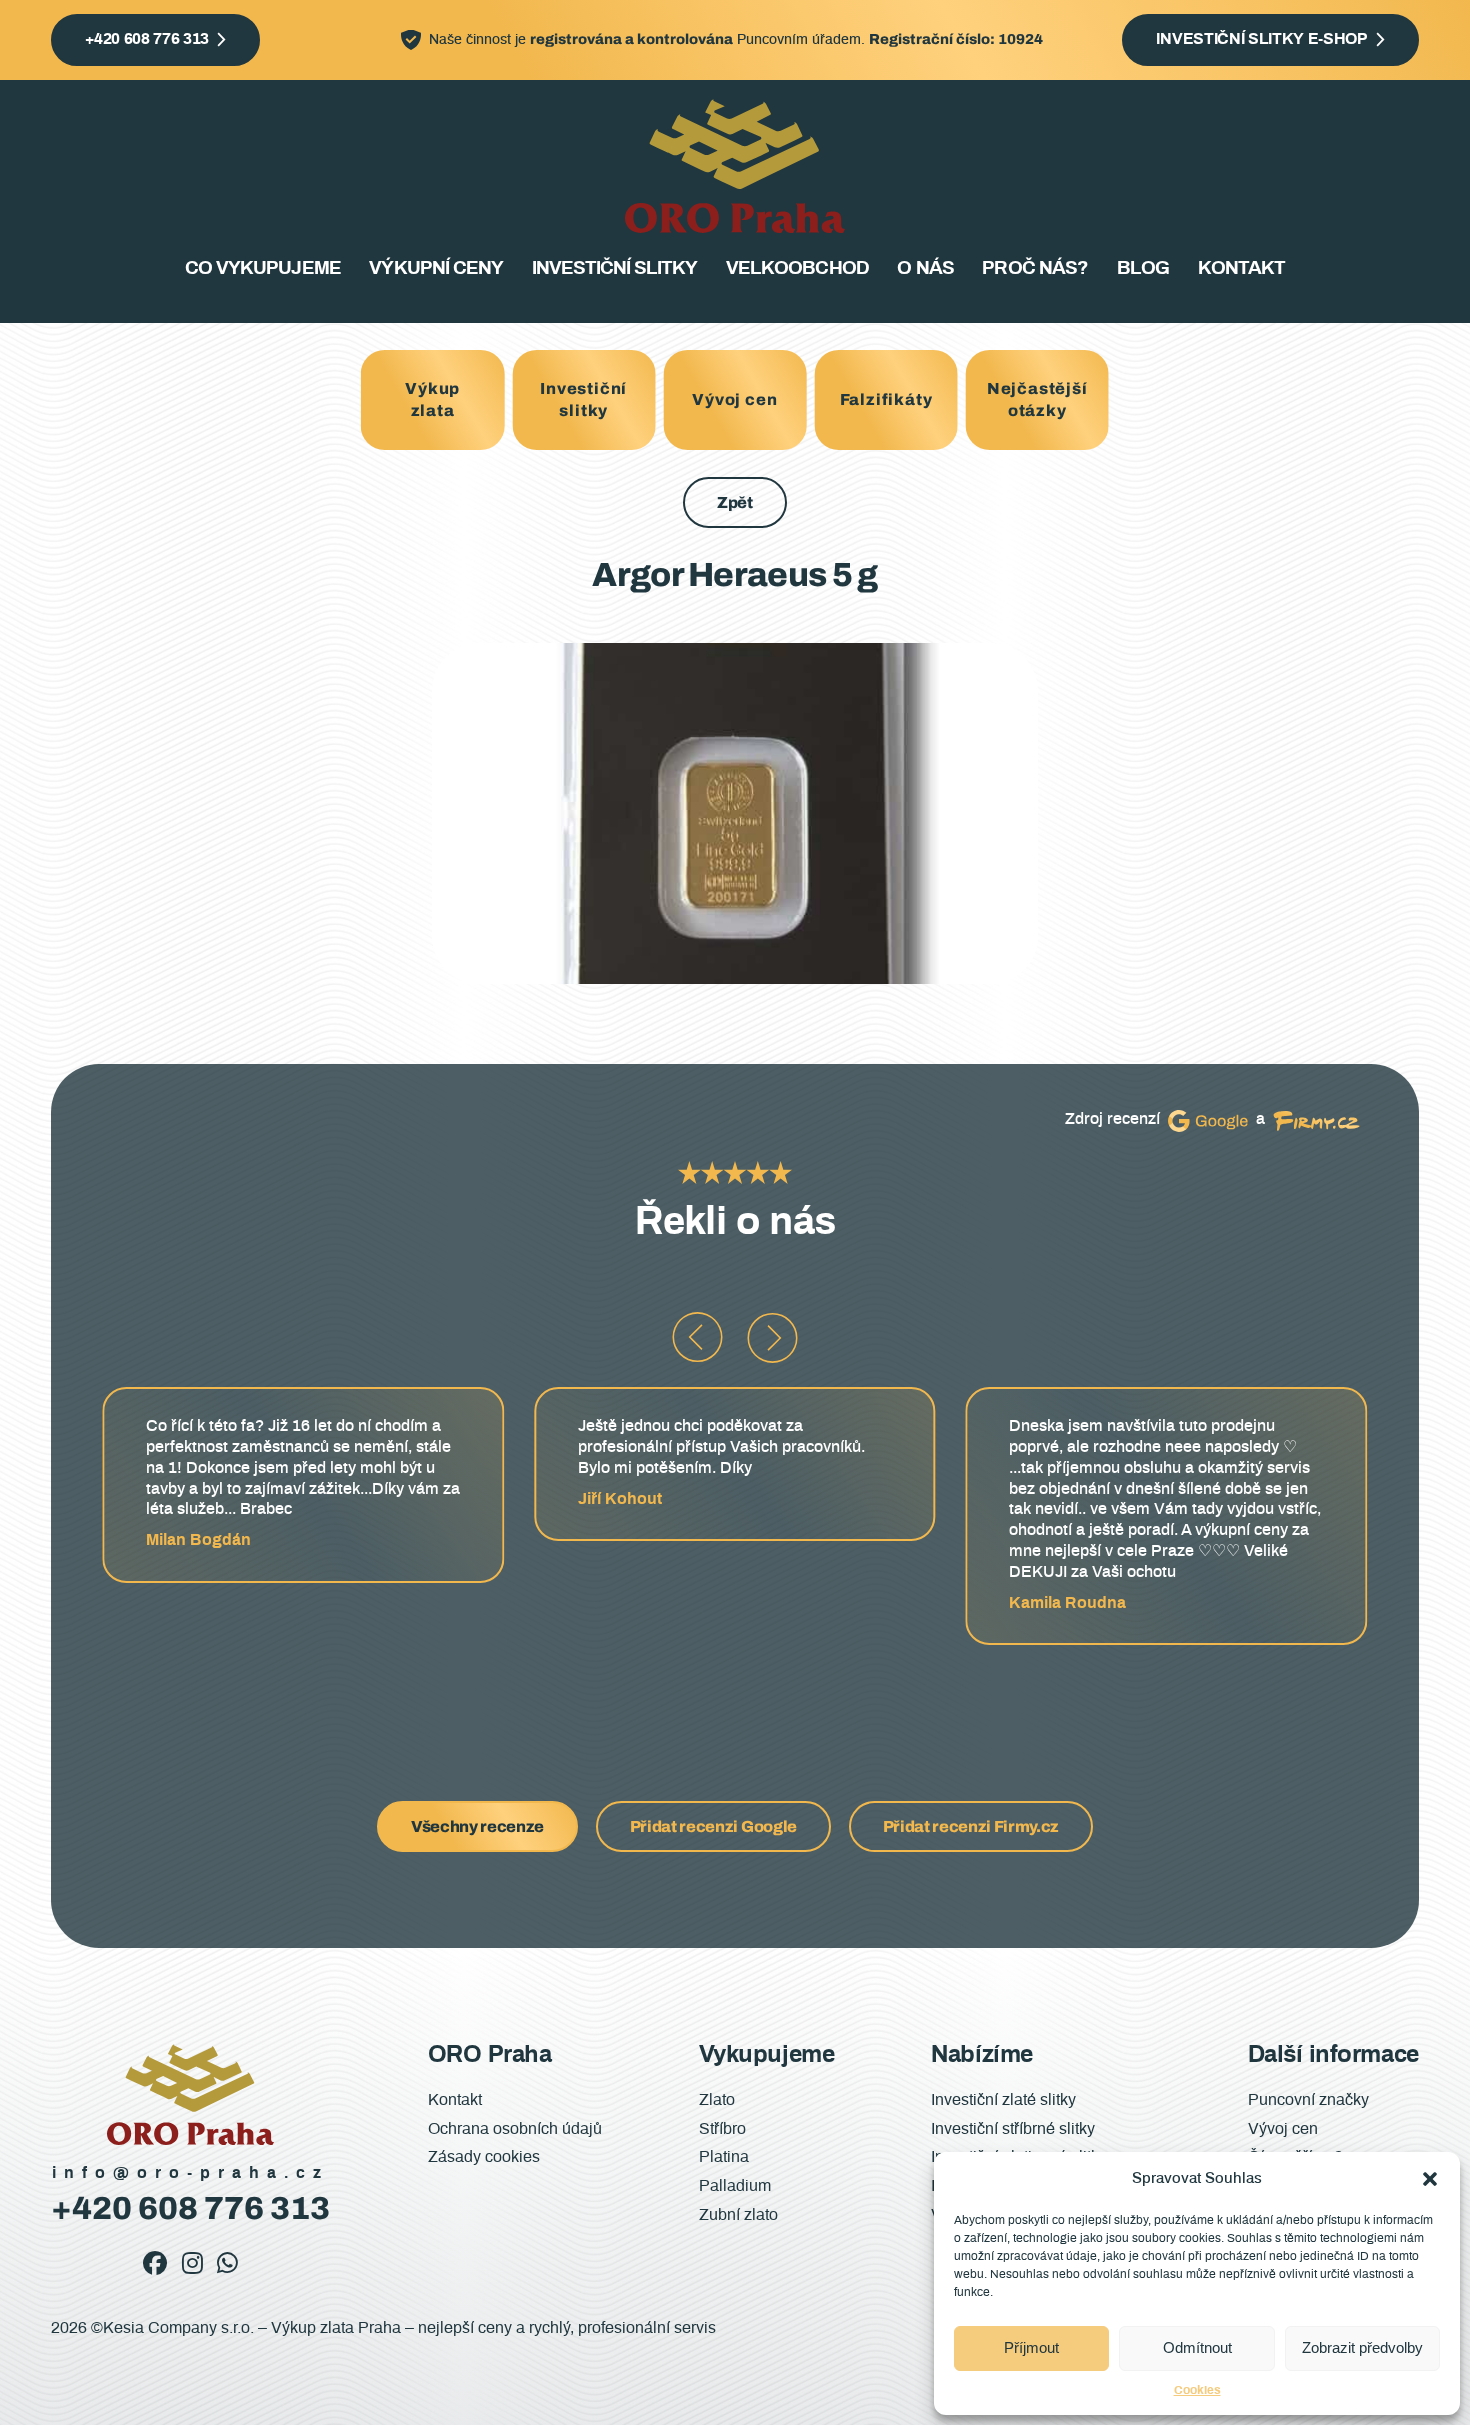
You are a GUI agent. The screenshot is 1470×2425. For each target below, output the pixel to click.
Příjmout (1031, 2347)
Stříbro (722, 2129)
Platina (724, 2157)
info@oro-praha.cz (190, 2173)
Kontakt (1241, 268)
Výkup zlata (432, 399)
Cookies (1197, 2390)
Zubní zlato (738, 2215)
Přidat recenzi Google (713, 1826)
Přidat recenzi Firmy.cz (971, 1826)
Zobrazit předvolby (1362, 2347)
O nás (925, 268)
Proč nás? (1034, 268)
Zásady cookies (484, 2157)
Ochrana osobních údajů (515, 2129)
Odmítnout (1197, 2347)
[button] (1430, 2179)
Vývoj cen (734, 399)
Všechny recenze (477, 1826)
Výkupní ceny (435, 268)
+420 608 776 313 (147, 39)
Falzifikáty (886, 399)
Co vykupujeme (263, 268)
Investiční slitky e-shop (1261, 39)
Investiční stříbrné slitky (1013, 2129)
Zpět (735, 502)
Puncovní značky (1308, 2100)
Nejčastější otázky (1037, 399)
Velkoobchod (797, 268)
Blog (1143, 268)
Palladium (735, 2186)
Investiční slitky (615, 268)
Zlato (717, 2100)
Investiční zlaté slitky (1003, 2100)
